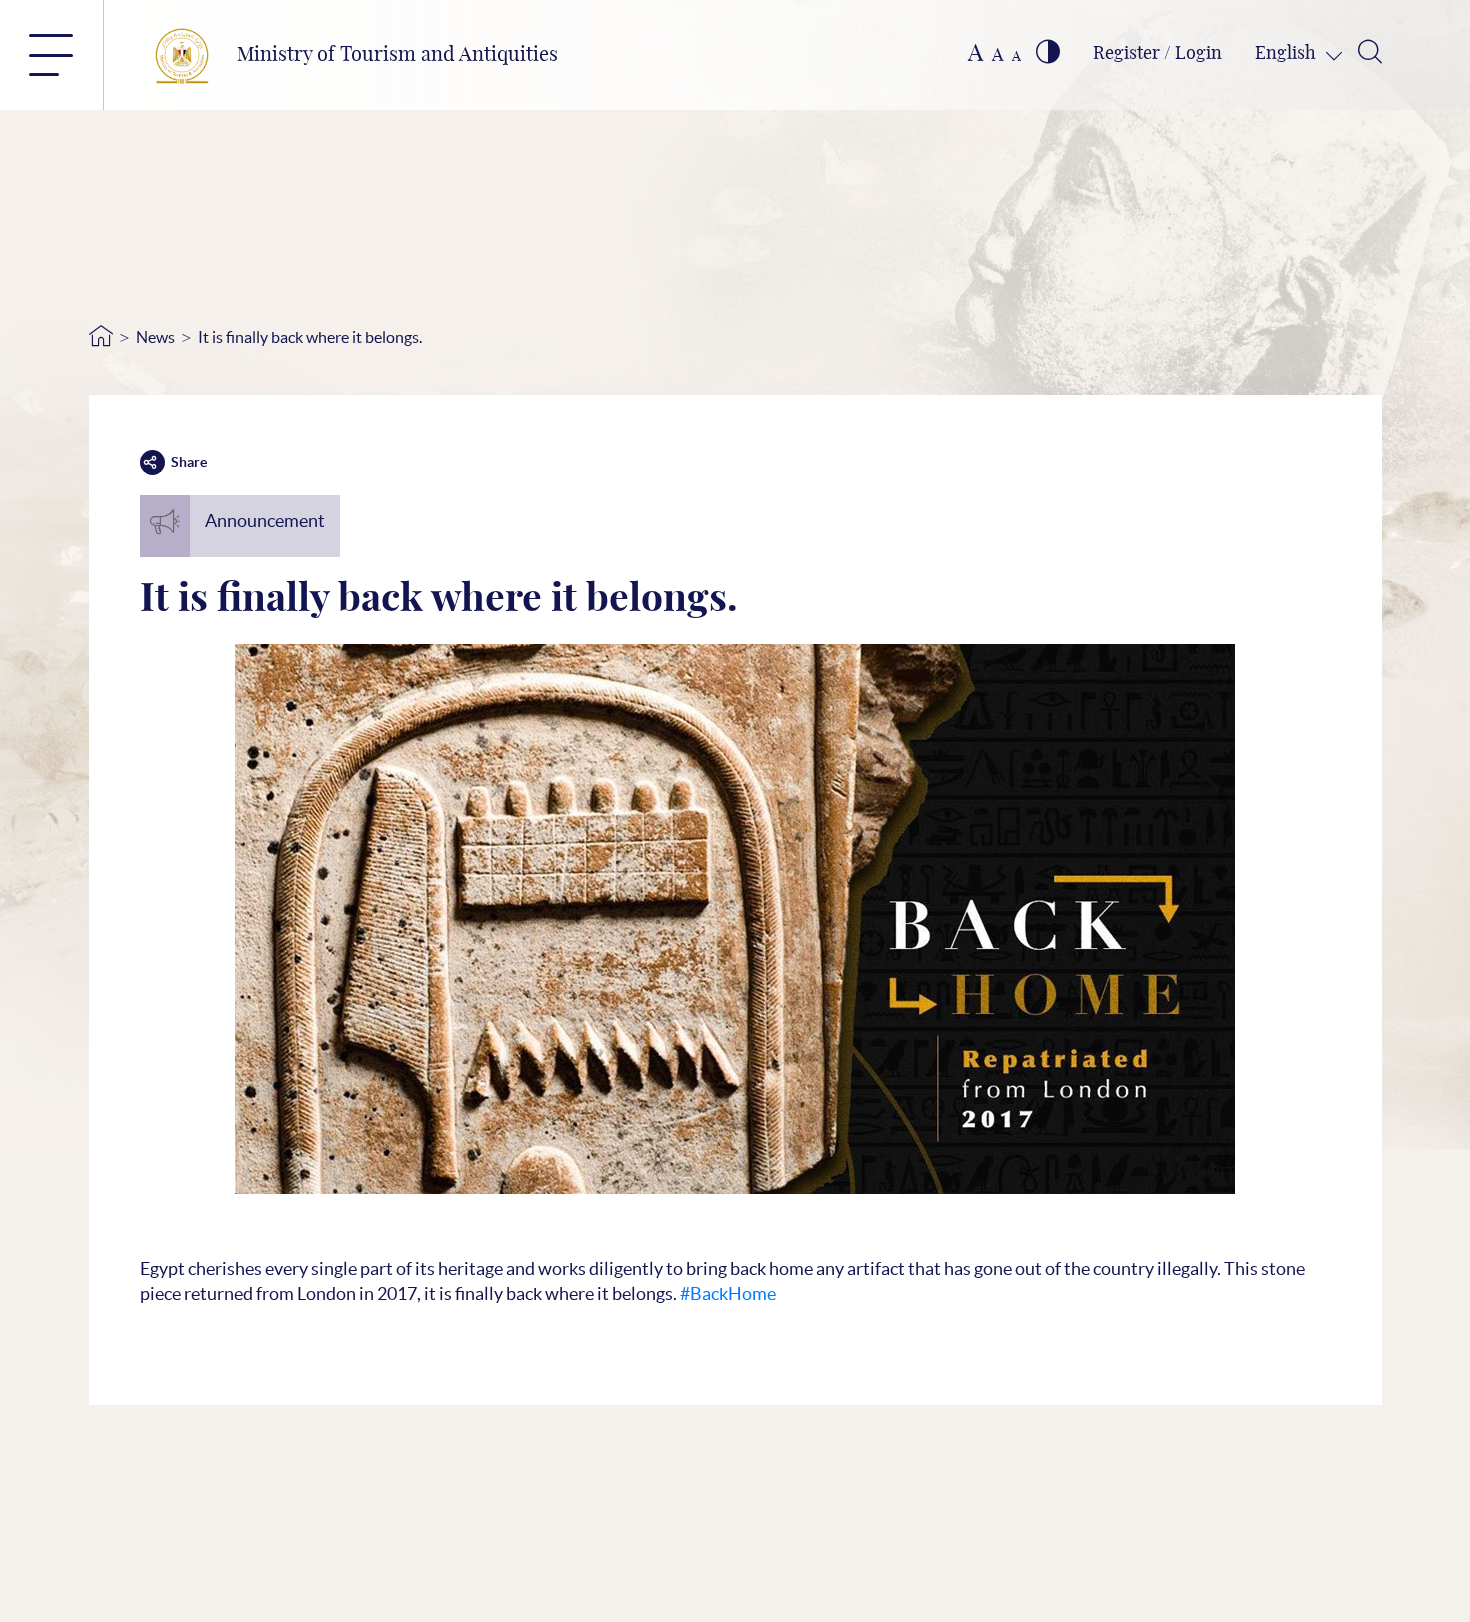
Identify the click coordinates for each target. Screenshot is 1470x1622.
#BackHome (728, 1293)
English (1287, 54)
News (155, 337)
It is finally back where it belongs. (310, 337)
